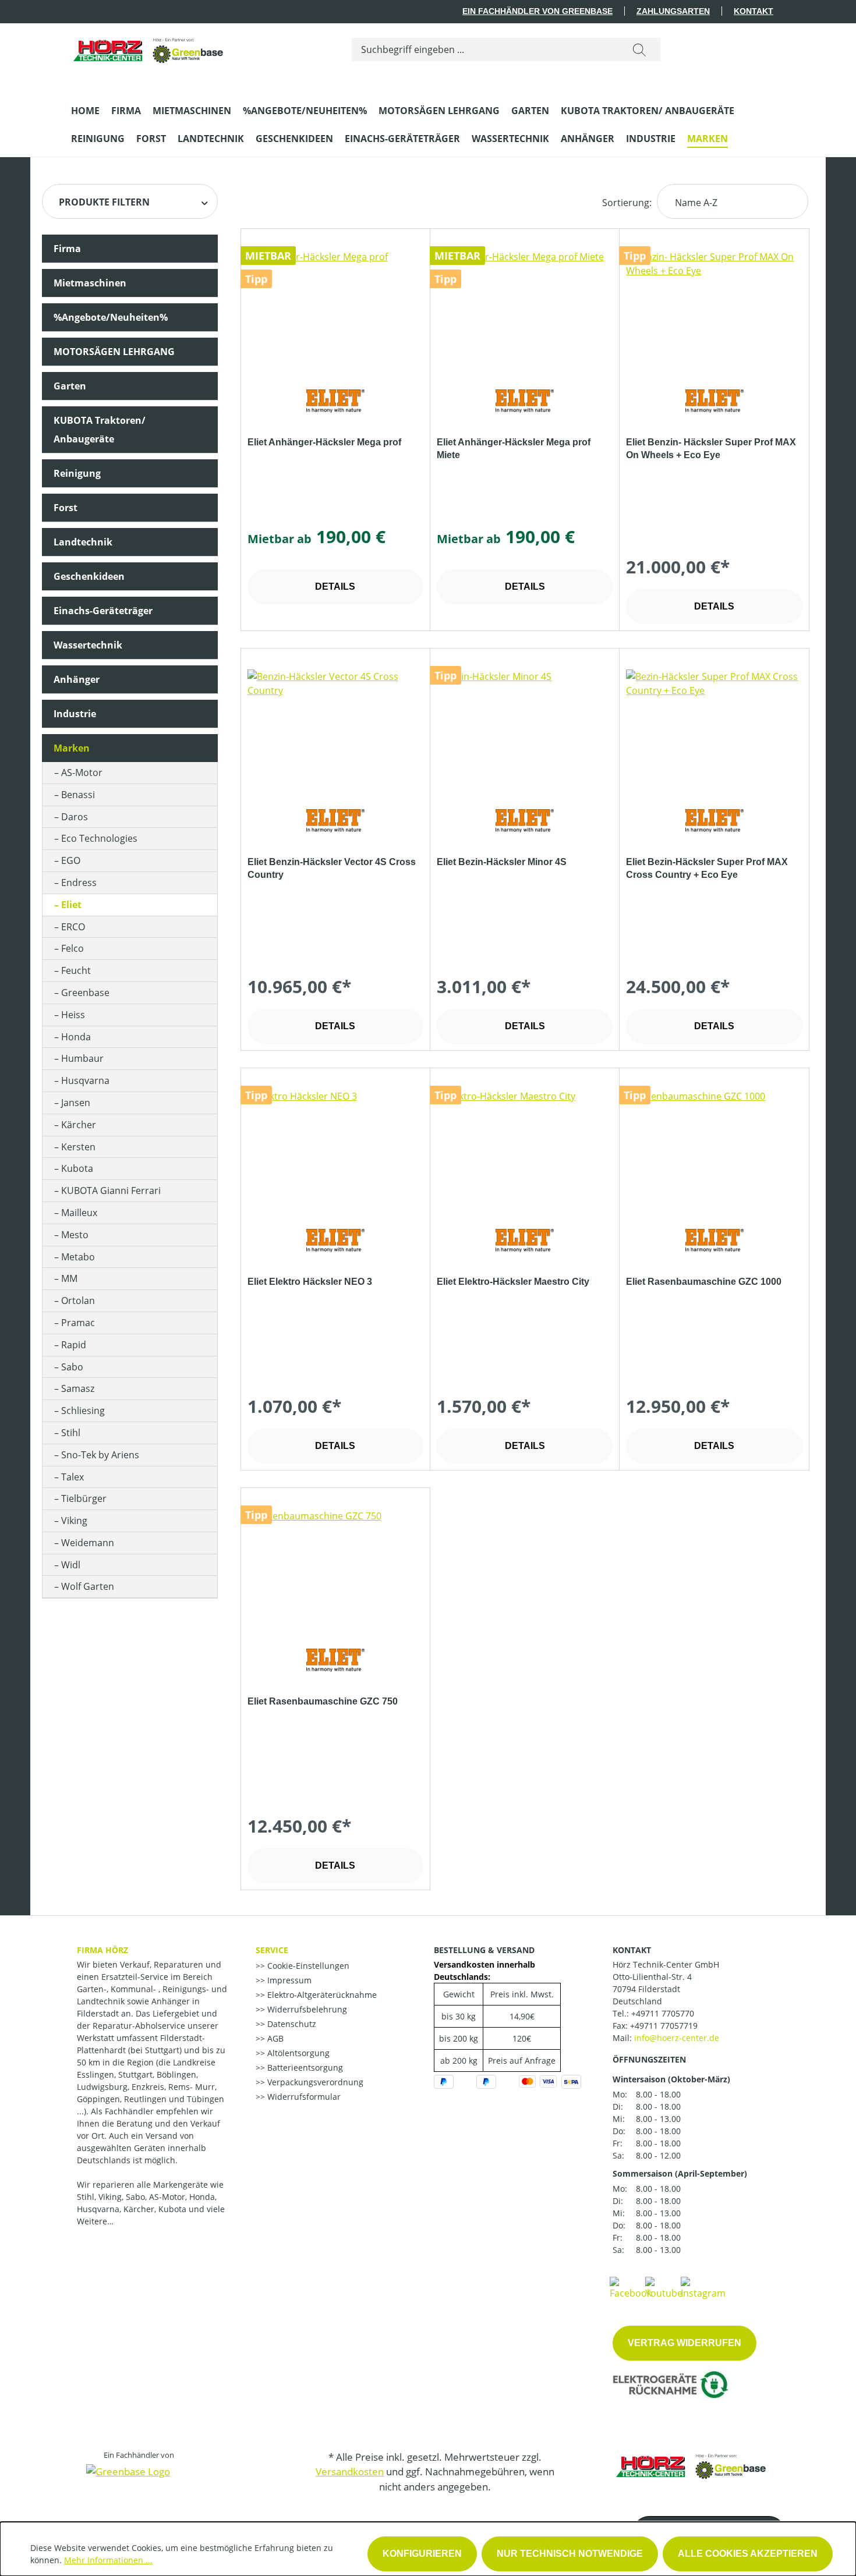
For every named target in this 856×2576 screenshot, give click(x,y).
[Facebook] (631, 2287)
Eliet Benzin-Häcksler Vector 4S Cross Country (332, 868)
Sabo (72, 1367)
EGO (71, 860)
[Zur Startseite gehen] (149, 47)
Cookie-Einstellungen (307, 1966)
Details (335, 587)
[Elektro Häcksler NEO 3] (335, 1147)
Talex (72, 1477)
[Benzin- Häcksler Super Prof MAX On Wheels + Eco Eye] (714, 308)
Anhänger (77, 679)
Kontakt (754, 11)
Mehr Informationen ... (108, 2560)
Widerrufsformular (303, 2097)
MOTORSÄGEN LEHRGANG (114, 352)
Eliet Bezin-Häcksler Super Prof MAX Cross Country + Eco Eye (707, 868)
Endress (79, 883)
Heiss (73, 1015)
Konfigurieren (422, 2554)
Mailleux (79, 1213)
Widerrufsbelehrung (306, 2009)
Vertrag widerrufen (685, 2343)
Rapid (74, 1345)
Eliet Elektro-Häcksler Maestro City (513, 1282)
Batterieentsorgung (304, 2067)
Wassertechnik (88, 645)
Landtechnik (83, 542)
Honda (76, 1037)
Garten (70, 386)
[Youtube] (664, 2287)
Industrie (75, 714)
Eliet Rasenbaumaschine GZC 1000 (704, 1282)
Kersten (78, 1147)
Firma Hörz (102, 1950)
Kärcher (79, 1125)
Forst (66, 508)
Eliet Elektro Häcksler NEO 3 (310, 1282)
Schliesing (83, 1411)
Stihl (71, 1433)
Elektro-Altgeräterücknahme (321, 1995)
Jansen (76, 1103)
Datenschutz (291, 2024)
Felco (72, 948)
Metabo (78, 1257)
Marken (72, 748)
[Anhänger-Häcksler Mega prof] (335, 308)
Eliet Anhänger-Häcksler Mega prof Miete (514, 449)
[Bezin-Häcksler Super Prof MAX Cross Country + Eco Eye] (714, 728)
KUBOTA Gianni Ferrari (111, 1190)
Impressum (288, 1980)
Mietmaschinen (90, 283)
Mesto (75, 1235)
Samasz (78, 1388)
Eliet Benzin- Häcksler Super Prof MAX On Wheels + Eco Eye (711, 449)
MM (69, 1278)
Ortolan (78, 1301)
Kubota (77, 1168)
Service (272, 1950)
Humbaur (82, 1058)
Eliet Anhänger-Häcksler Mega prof (324, 442)
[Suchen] (639, 49)
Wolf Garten (88, 1586)
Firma (67, 249)
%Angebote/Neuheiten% (111, 317)
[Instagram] (703, 2287)
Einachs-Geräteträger (103, 611)
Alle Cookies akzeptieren (748, 2554)
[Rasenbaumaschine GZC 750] (335, 1567)
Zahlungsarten (673, 11)
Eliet (71, 905)
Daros (75, 817)
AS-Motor (82, 773)
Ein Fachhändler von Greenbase (537, 11)
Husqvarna (85, 1080)
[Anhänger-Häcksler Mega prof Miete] (525, 308)
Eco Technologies (99, 838)
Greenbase (85, 993)
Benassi (78, 795)
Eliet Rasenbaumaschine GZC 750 (323, 1701)
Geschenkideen (89, 576)
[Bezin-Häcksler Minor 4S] (525, 728)
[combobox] (485, 49)
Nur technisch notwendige (570, 2554)
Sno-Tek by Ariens (100, 1455)
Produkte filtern (104, 202)
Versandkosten (350, 2472)
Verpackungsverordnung (314, 2082)
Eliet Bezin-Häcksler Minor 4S (502, 862)
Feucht (76, 970)
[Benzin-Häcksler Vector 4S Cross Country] (335, 728)
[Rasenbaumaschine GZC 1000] (714, 1147)
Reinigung (77, 473)
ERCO (73, 927)
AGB (274, 2038)
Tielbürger (84, 1498)
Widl (71, 1565)
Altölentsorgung (297, 2053)
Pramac (78, 1323)
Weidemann (88, 1543)
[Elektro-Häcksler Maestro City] (525, 1147)
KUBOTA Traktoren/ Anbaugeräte (100, 430)
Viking (74, 1521)
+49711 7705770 (663, 2013)
